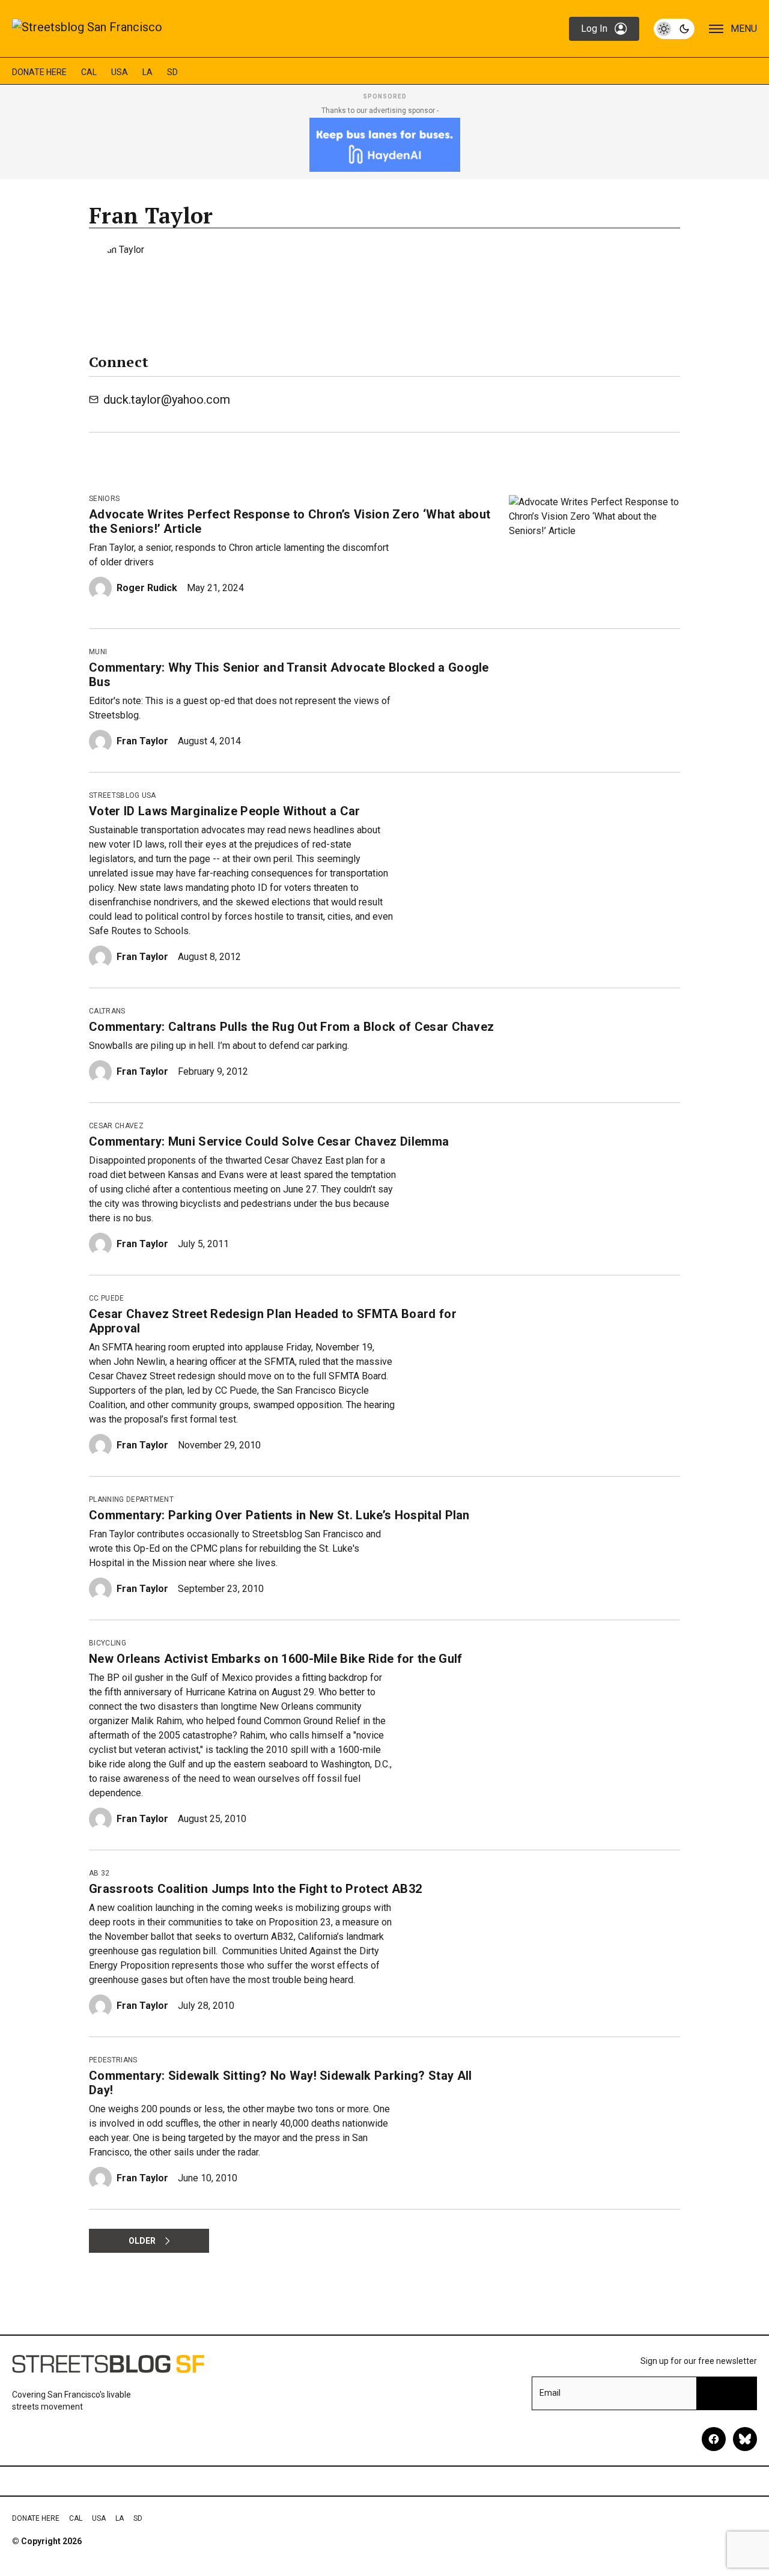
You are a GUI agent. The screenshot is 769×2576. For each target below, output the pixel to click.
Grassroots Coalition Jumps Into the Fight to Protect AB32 (255, 1889)
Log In (594, 29)
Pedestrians (113, 2060)
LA (147, 72)
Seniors (104, 499)
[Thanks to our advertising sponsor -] (385, 145)
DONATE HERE (39, 72)
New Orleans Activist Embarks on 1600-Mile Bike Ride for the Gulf (275, 1659)
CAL (89, 72)
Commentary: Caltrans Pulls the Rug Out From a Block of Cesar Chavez (291, 1027)
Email (550, 2393)
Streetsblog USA (123, 795)
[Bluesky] (745, 2439)
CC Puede (107, 1298)
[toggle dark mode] (674, 29)
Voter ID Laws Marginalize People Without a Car (225, 811)
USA (120, 72)
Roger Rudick (147, 588)
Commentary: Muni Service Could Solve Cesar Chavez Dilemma (269, 1141)
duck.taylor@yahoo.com (167, 399)
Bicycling (108, 1643)
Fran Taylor (142, 741)
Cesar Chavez (116, 1126)
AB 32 (99, 1873)
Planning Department (131, 1499)
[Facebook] (714, 2439)
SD (172, 72)
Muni (98, 652)
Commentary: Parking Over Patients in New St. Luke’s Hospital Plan (279, 1515)
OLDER (142, 2241)
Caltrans (107, 1011)
